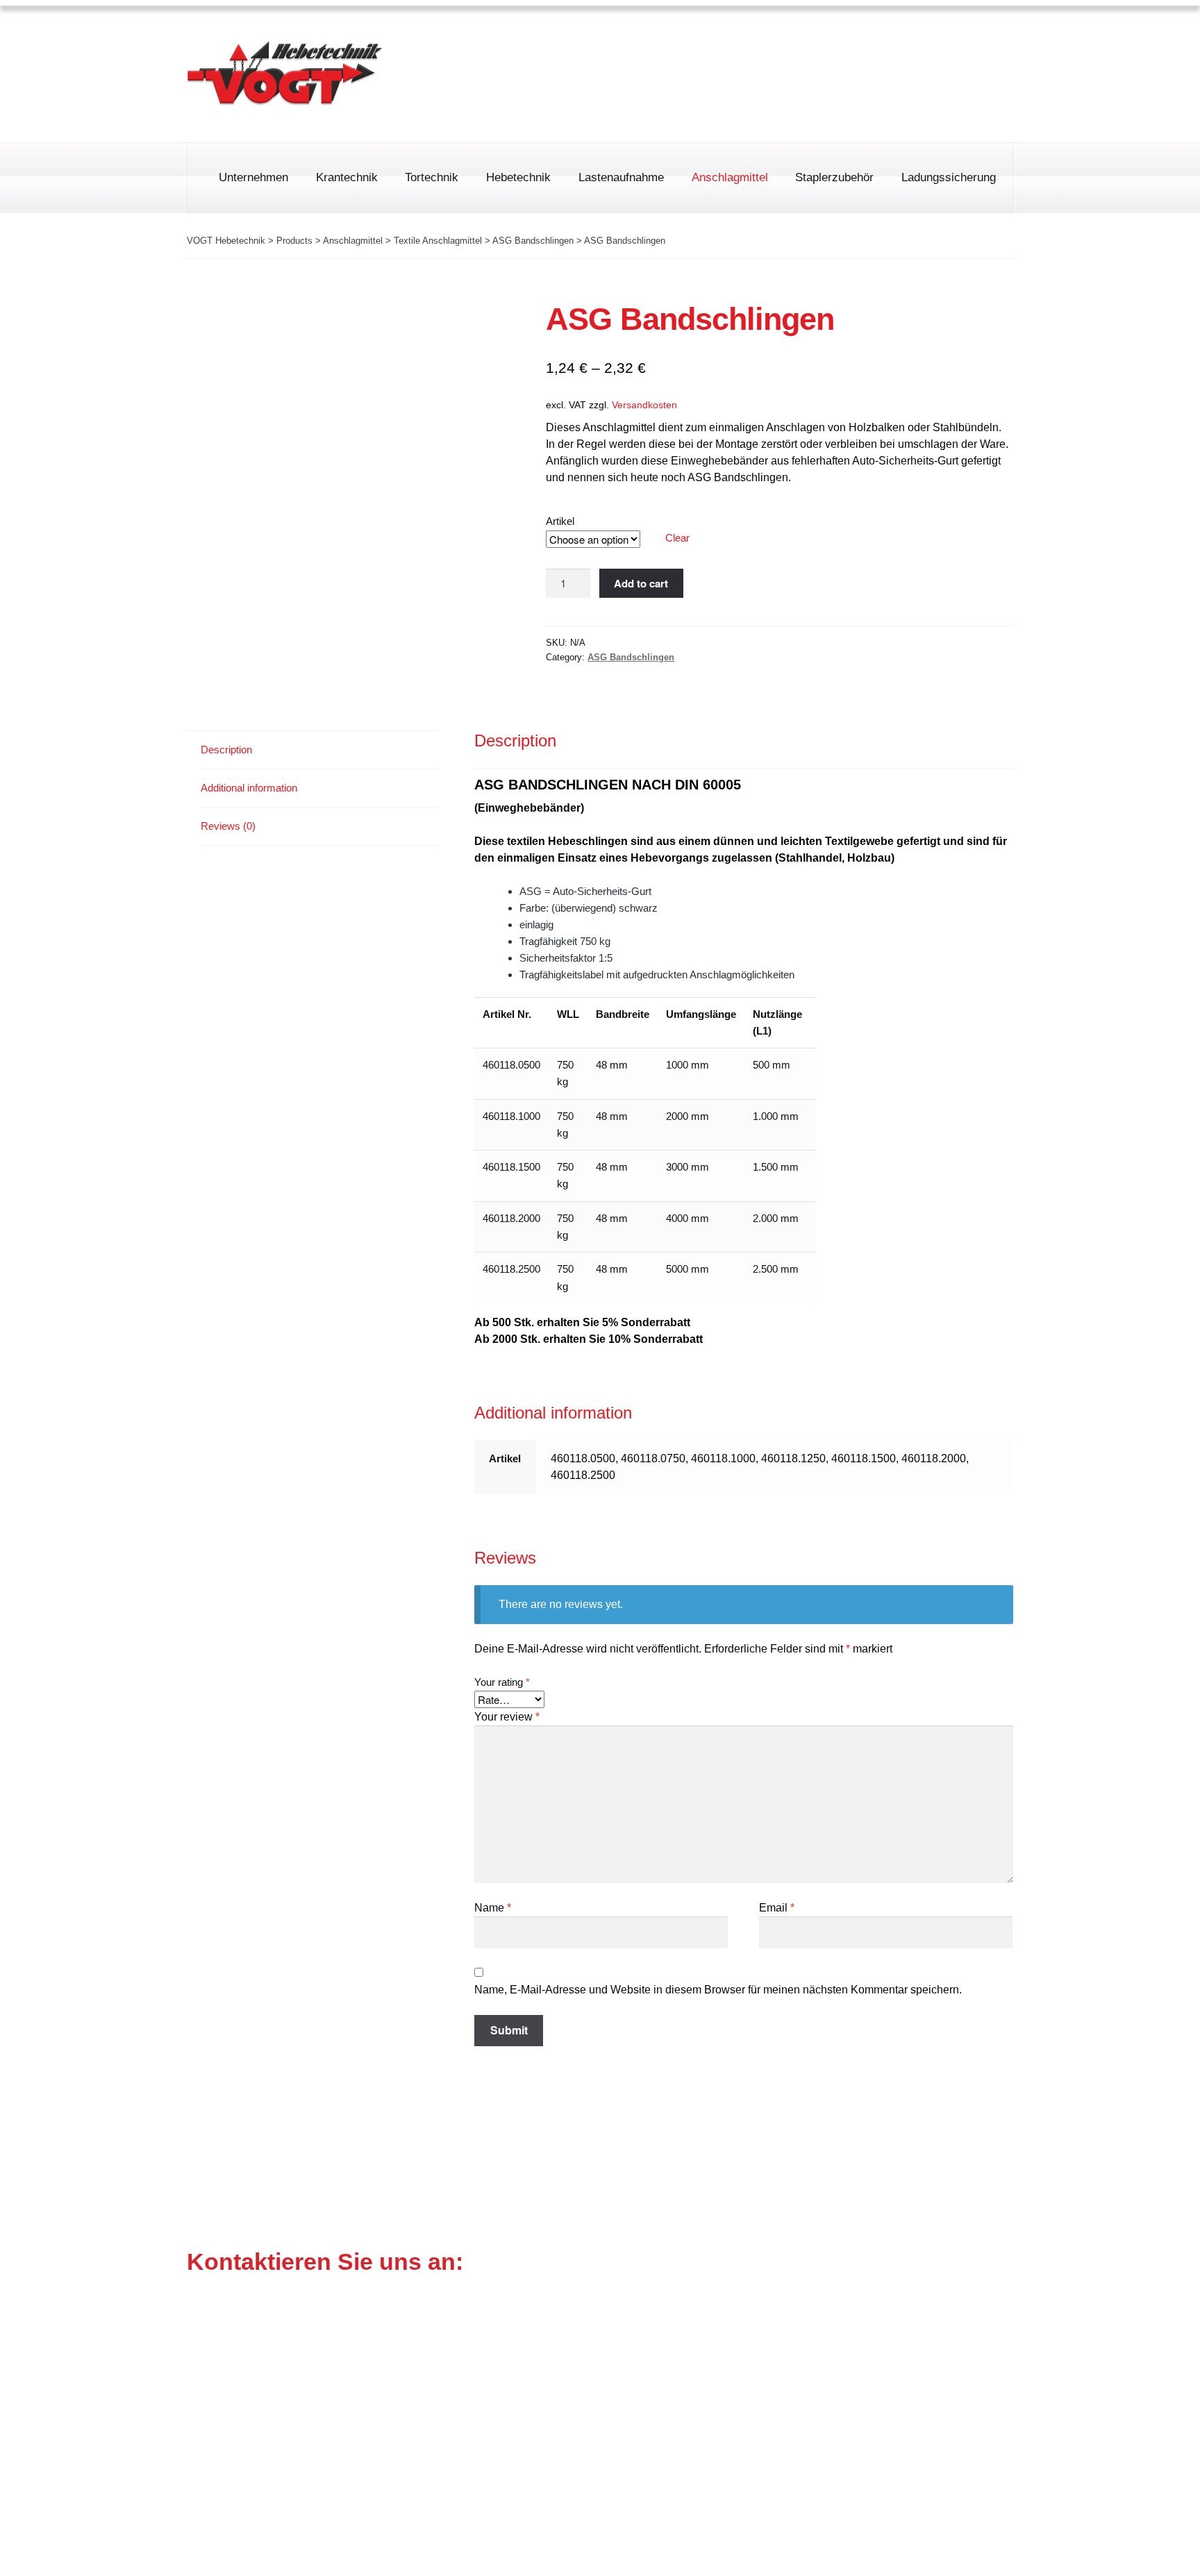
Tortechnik (432, 177)
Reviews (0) (228, 826)
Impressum (824, 38)
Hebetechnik (518, 177)
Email (777, 1908)
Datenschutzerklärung (876, 2481)
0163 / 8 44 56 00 (700, 96)
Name (493, 1908)
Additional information (249, 788)
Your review (507, 1717)
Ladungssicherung (949, 177)
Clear (677, 538)
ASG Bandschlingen (631, 657)
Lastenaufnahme (621, 177)
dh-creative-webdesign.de (947, 2548)
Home (751, 38)
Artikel (560, 521)
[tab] (319, 750)
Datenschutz (913, 38)
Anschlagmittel (730, 177)
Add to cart (641, 583)
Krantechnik (347, 177)
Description (226, 750)
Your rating (502, 1682)
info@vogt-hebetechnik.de (585, 2417)
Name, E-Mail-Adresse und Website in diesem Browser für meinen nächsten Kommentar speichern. (718, 1990)
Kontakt (993, 38)
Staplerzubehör (834, 177)
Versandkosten (644, 405)
